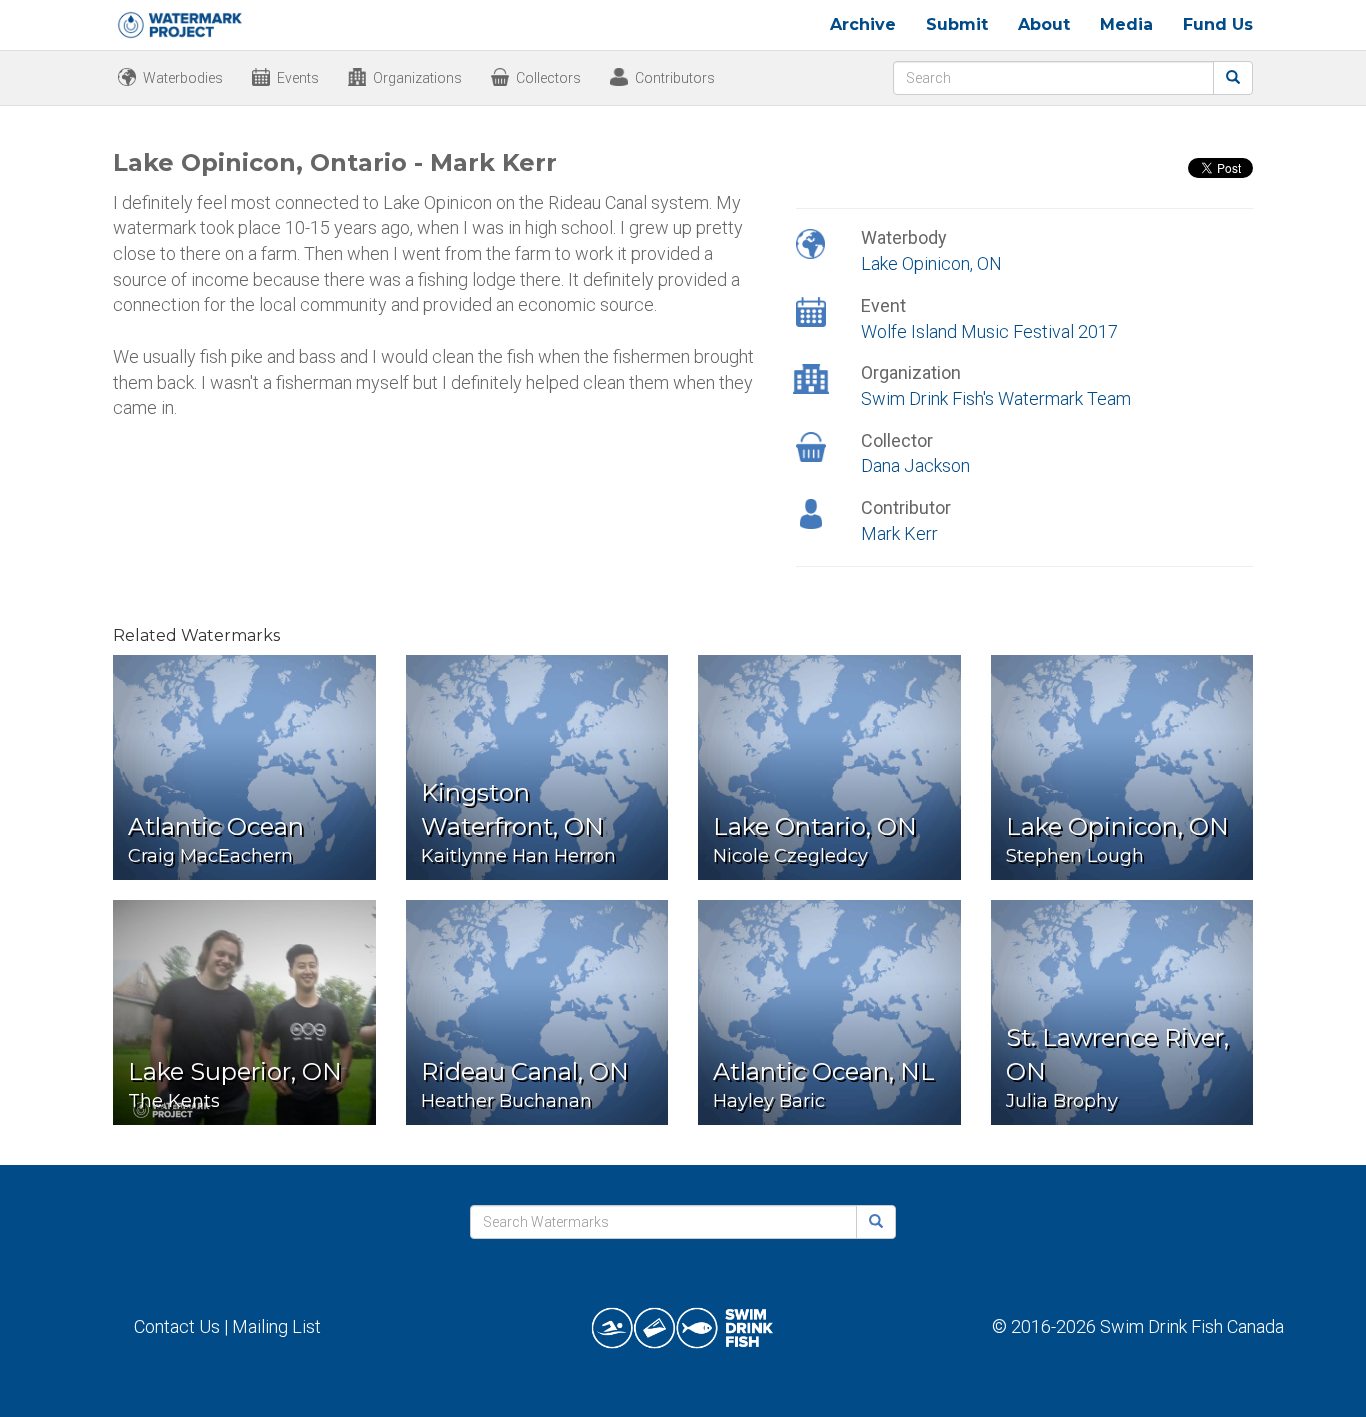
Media (1126, 24)
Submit (957, 24)
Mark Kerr (899, 533)
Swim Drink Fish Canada (1192, 1326)
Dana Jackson (915, 465)
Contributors (675, 78)
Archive (863, 24)
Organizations (417, 78)
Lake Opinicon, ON (931, 263)
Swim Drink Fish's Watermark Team (996, 398)
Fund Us (1218, 24)
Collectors (548, 78)
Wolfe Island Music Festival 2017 (989, 331)
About (1044, 24)
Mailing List (276, 1326)
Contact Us (177, 1326)
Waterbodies (183, 78)
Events (298, 78)
